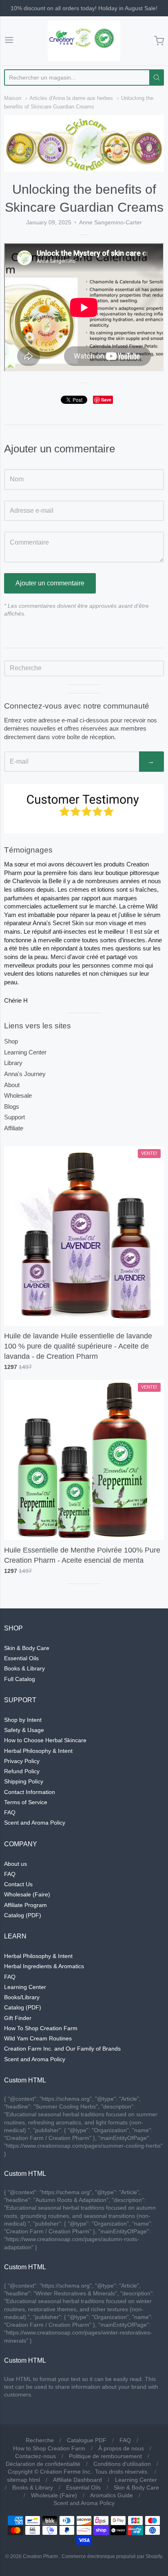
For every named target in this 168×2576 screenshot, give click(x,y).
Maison (13, 98)
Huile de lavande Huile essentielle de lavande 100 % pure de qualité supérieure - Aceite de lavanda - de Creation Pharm (78, 1346)
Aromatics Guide (112, 2495)
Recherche (40, 2440)
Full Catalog (20, 1679)
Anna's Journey (25, 1074)
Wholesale (18, 1095)
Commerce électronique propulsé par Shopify (112, 2556)
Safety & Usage (24, 1730)
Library (13, 1063)
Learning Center (25, 1052)
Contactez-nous (35, 2456)
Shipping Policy (24, 1781)
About (12, 1085)
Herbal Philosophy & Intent (38, 1751)
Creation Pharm (40, 2556)
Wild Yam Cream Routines (38, 2038)
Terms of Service (26, 1802)
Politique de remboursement (105, 2456)
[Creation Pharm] (84, 41)
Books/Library (22, 1997)
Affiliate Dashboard (77, 2480)
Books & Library (24, 1668)
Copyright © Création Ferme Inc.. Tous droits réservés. (78, 2472)
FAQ (10, 1812)
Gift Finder (18, 2018)
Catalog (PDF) (23, 1915)
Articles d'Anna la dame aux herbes (71, 98)
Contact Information (30, 1792)
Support (14, 1117)
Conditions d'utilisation (122, 2464)
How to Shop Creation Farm (49, 2448)
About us (15, 1864)
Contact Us (18, 1884)
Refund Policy (22, 1771)
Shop (11, 1041)
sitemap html (23, 2480)
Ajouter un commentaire (50, 583)
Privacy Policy (22, 1761)
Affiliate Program (25, 1905)
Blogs (12, 1106)
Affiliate (14, 1128)
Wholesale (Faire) (27, 1894)
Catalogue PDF (87, 2440)
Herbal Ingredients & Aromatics (44, 1966)
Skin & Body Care (27, 1648)
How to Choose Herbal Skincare (45, 1740)
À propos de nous (121, 2448)
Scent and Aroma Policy (35, 1823)
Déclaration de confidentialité (43, 2464)
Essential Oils (21, 1658)
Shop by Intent (23, 1720)
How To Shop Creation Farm (41, 2028)
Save (106, 400)
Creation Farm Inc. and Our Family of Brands (62, 2049)
